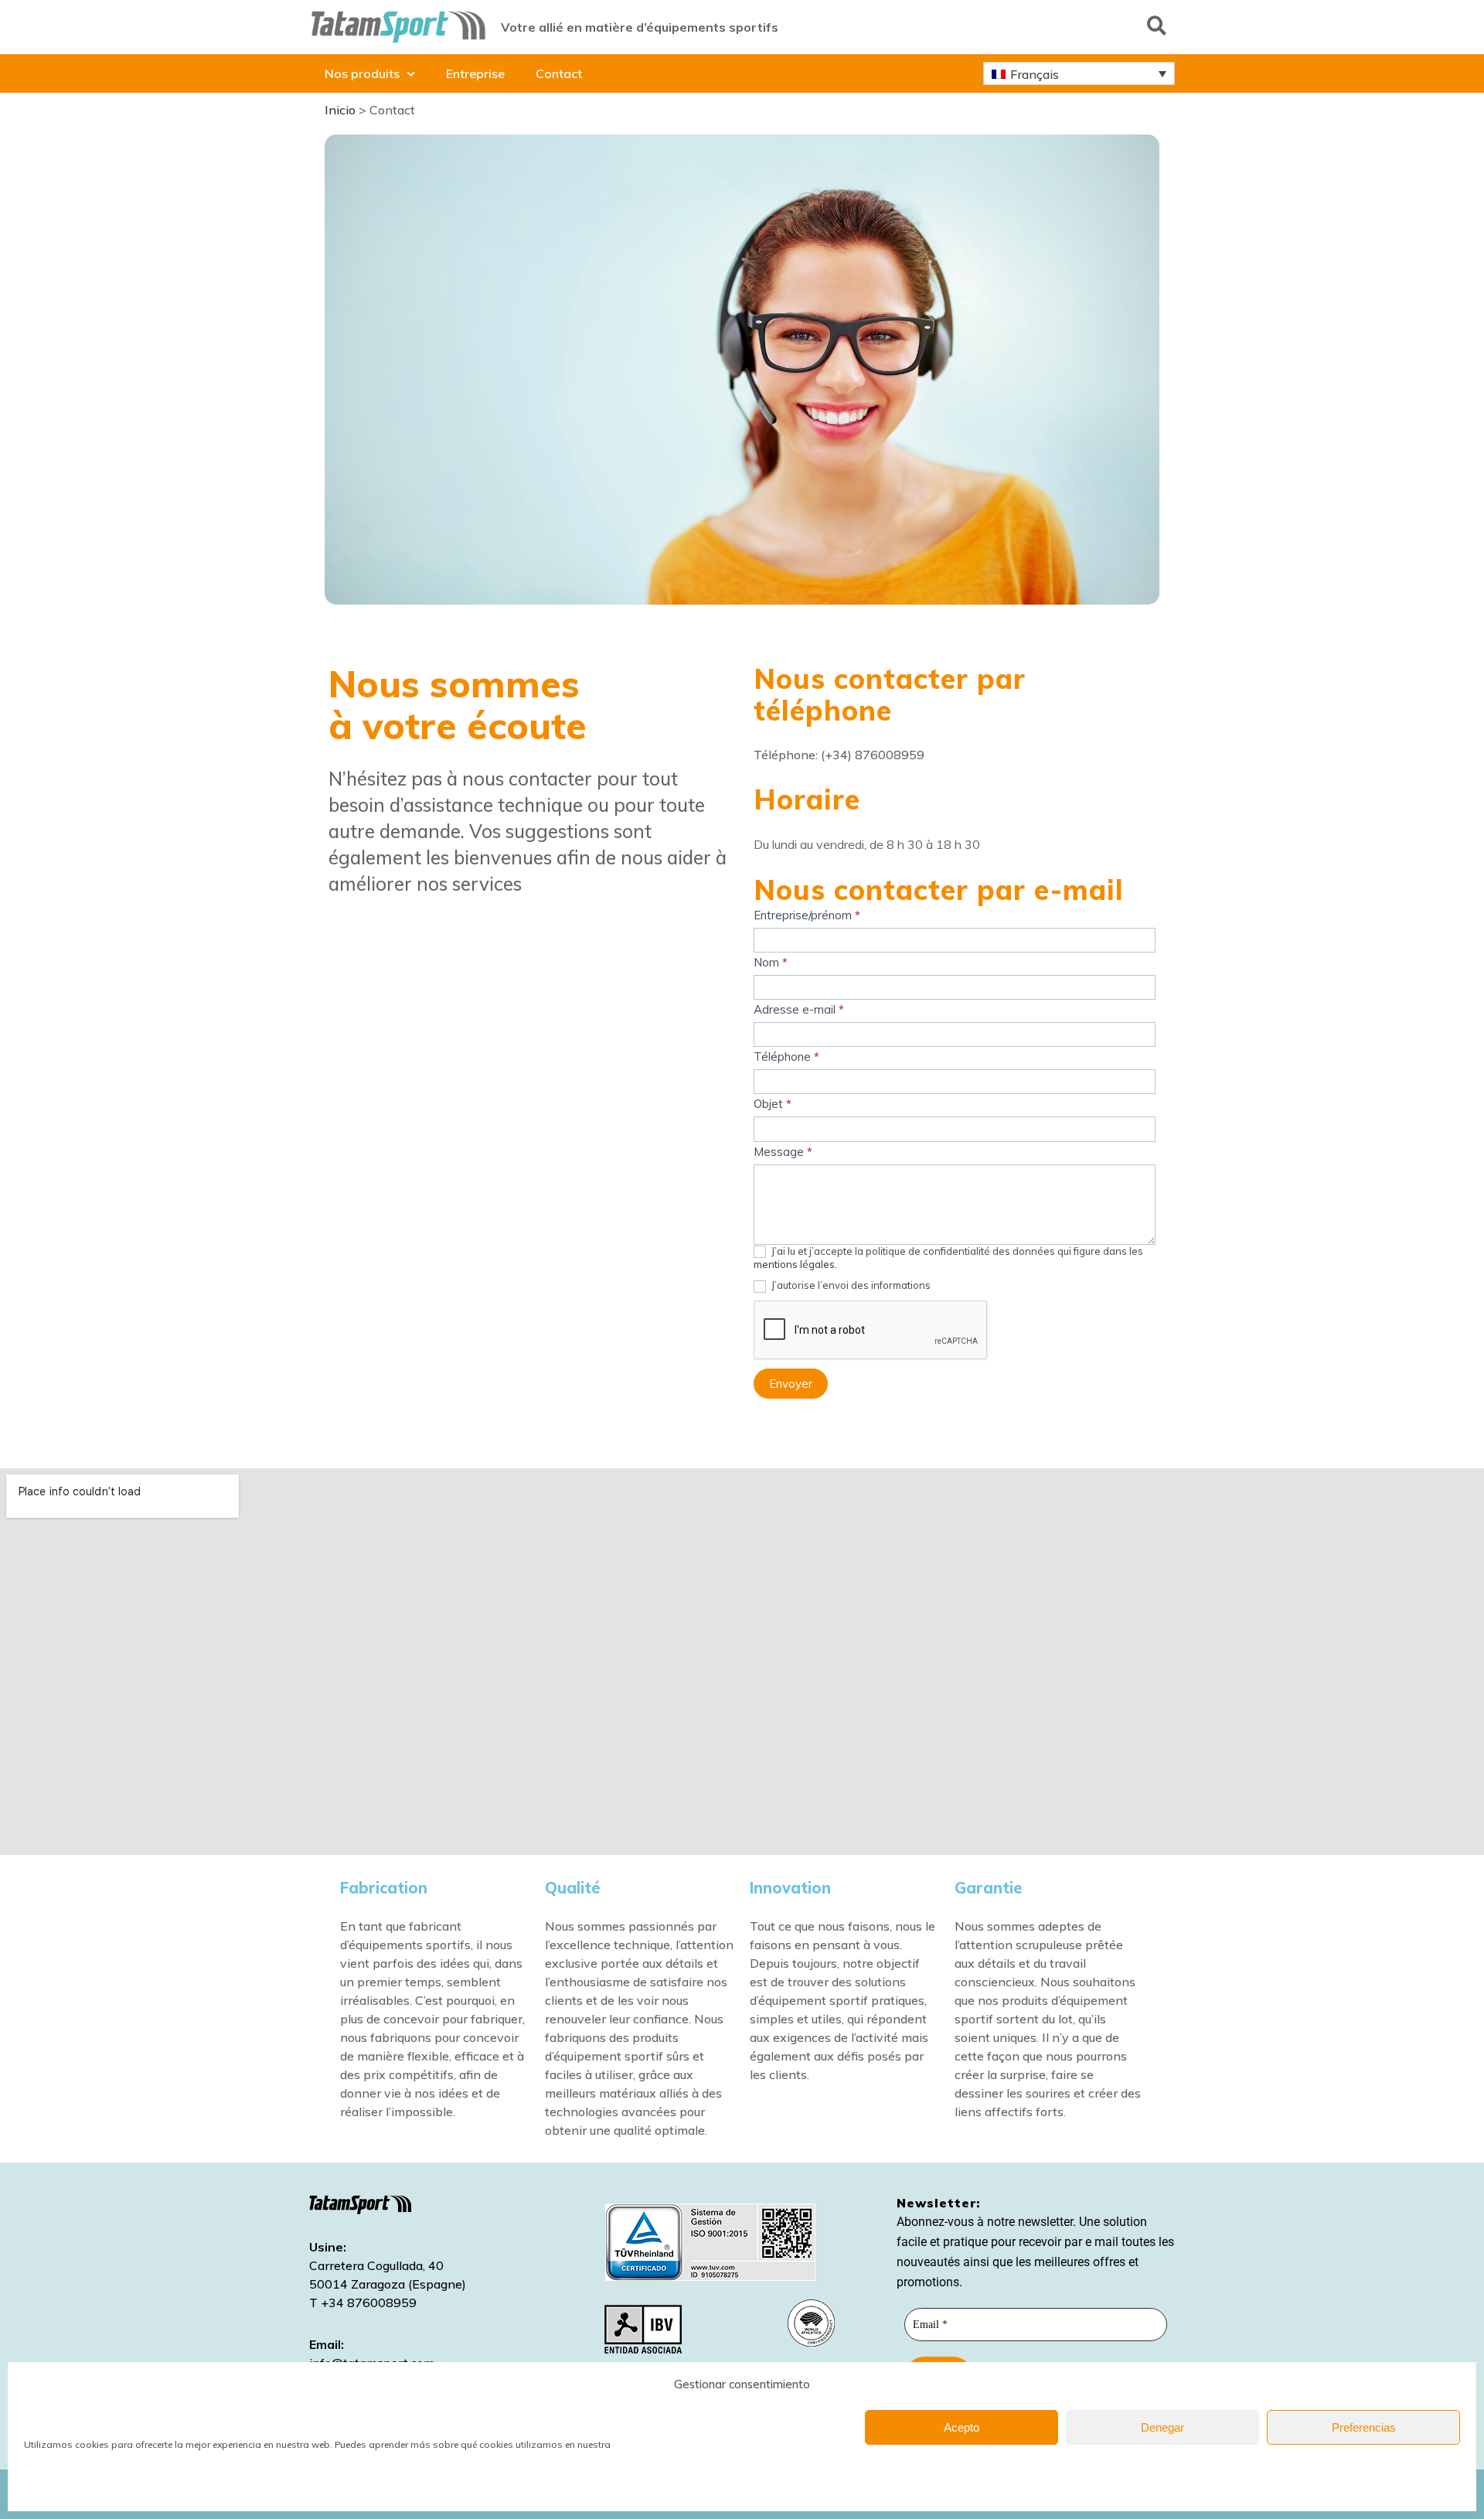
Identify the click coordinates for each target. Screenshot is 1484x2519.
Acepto (962, 2427)
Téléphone (786, 1057)
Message (783, 1152)
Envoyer (791, 1384)
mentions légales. (795, 1264)
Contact (559, 73)
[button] (1157, 25)
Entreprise (475, 73)
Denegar (1162, 2427)
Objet (773, 1104)
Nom (771, 962)
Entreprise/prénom (807, 915)
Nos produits (362, 73)
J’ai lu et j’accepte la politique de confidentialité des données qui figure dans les (948, 1258)
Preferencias (1364, 2427)
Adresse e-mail (799, 1009)
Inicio (340, 110)
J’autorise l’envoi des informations (850, 1285)
